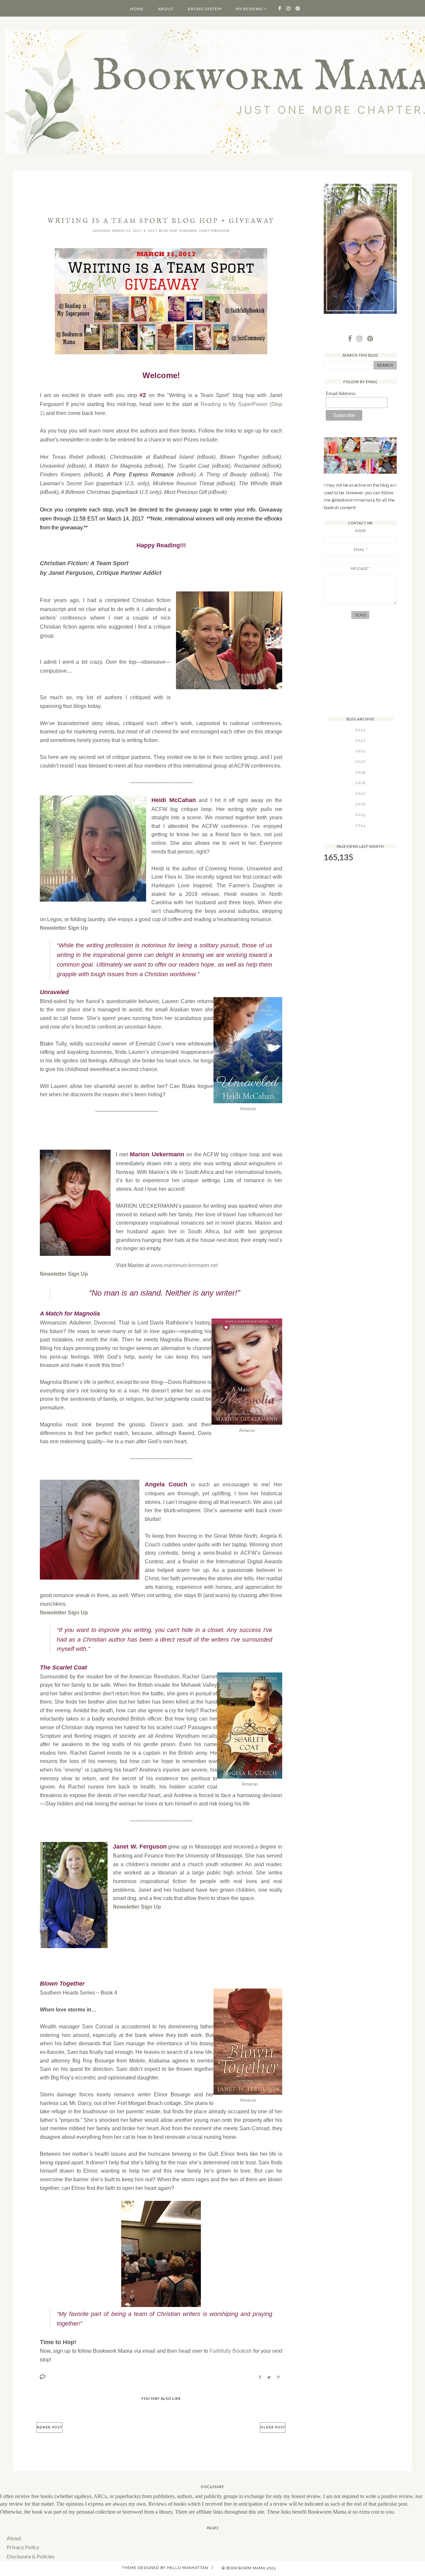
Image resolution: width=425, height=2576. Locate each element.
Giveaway (188, 231)
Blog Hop (168, 231)
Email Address (341, 393)
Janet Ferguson (214, 231)
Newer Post (49, 2428)
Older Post (273, 2428)
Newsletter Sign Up (64, 928)
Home (137, 9)
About (166, 9)
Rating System (205, 9)
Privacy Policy (23, 2547)
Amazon (248, 1109)
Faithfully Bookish (231, 2351)
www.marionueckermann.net (184, 1265)
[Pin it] (278, 2377)
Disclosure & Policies (31, 2556)
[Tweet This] (269, 2377)
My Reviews (249, 9)
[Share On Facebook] (260, 2377)
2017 (152, 231)
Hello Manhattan (188, 2568)
